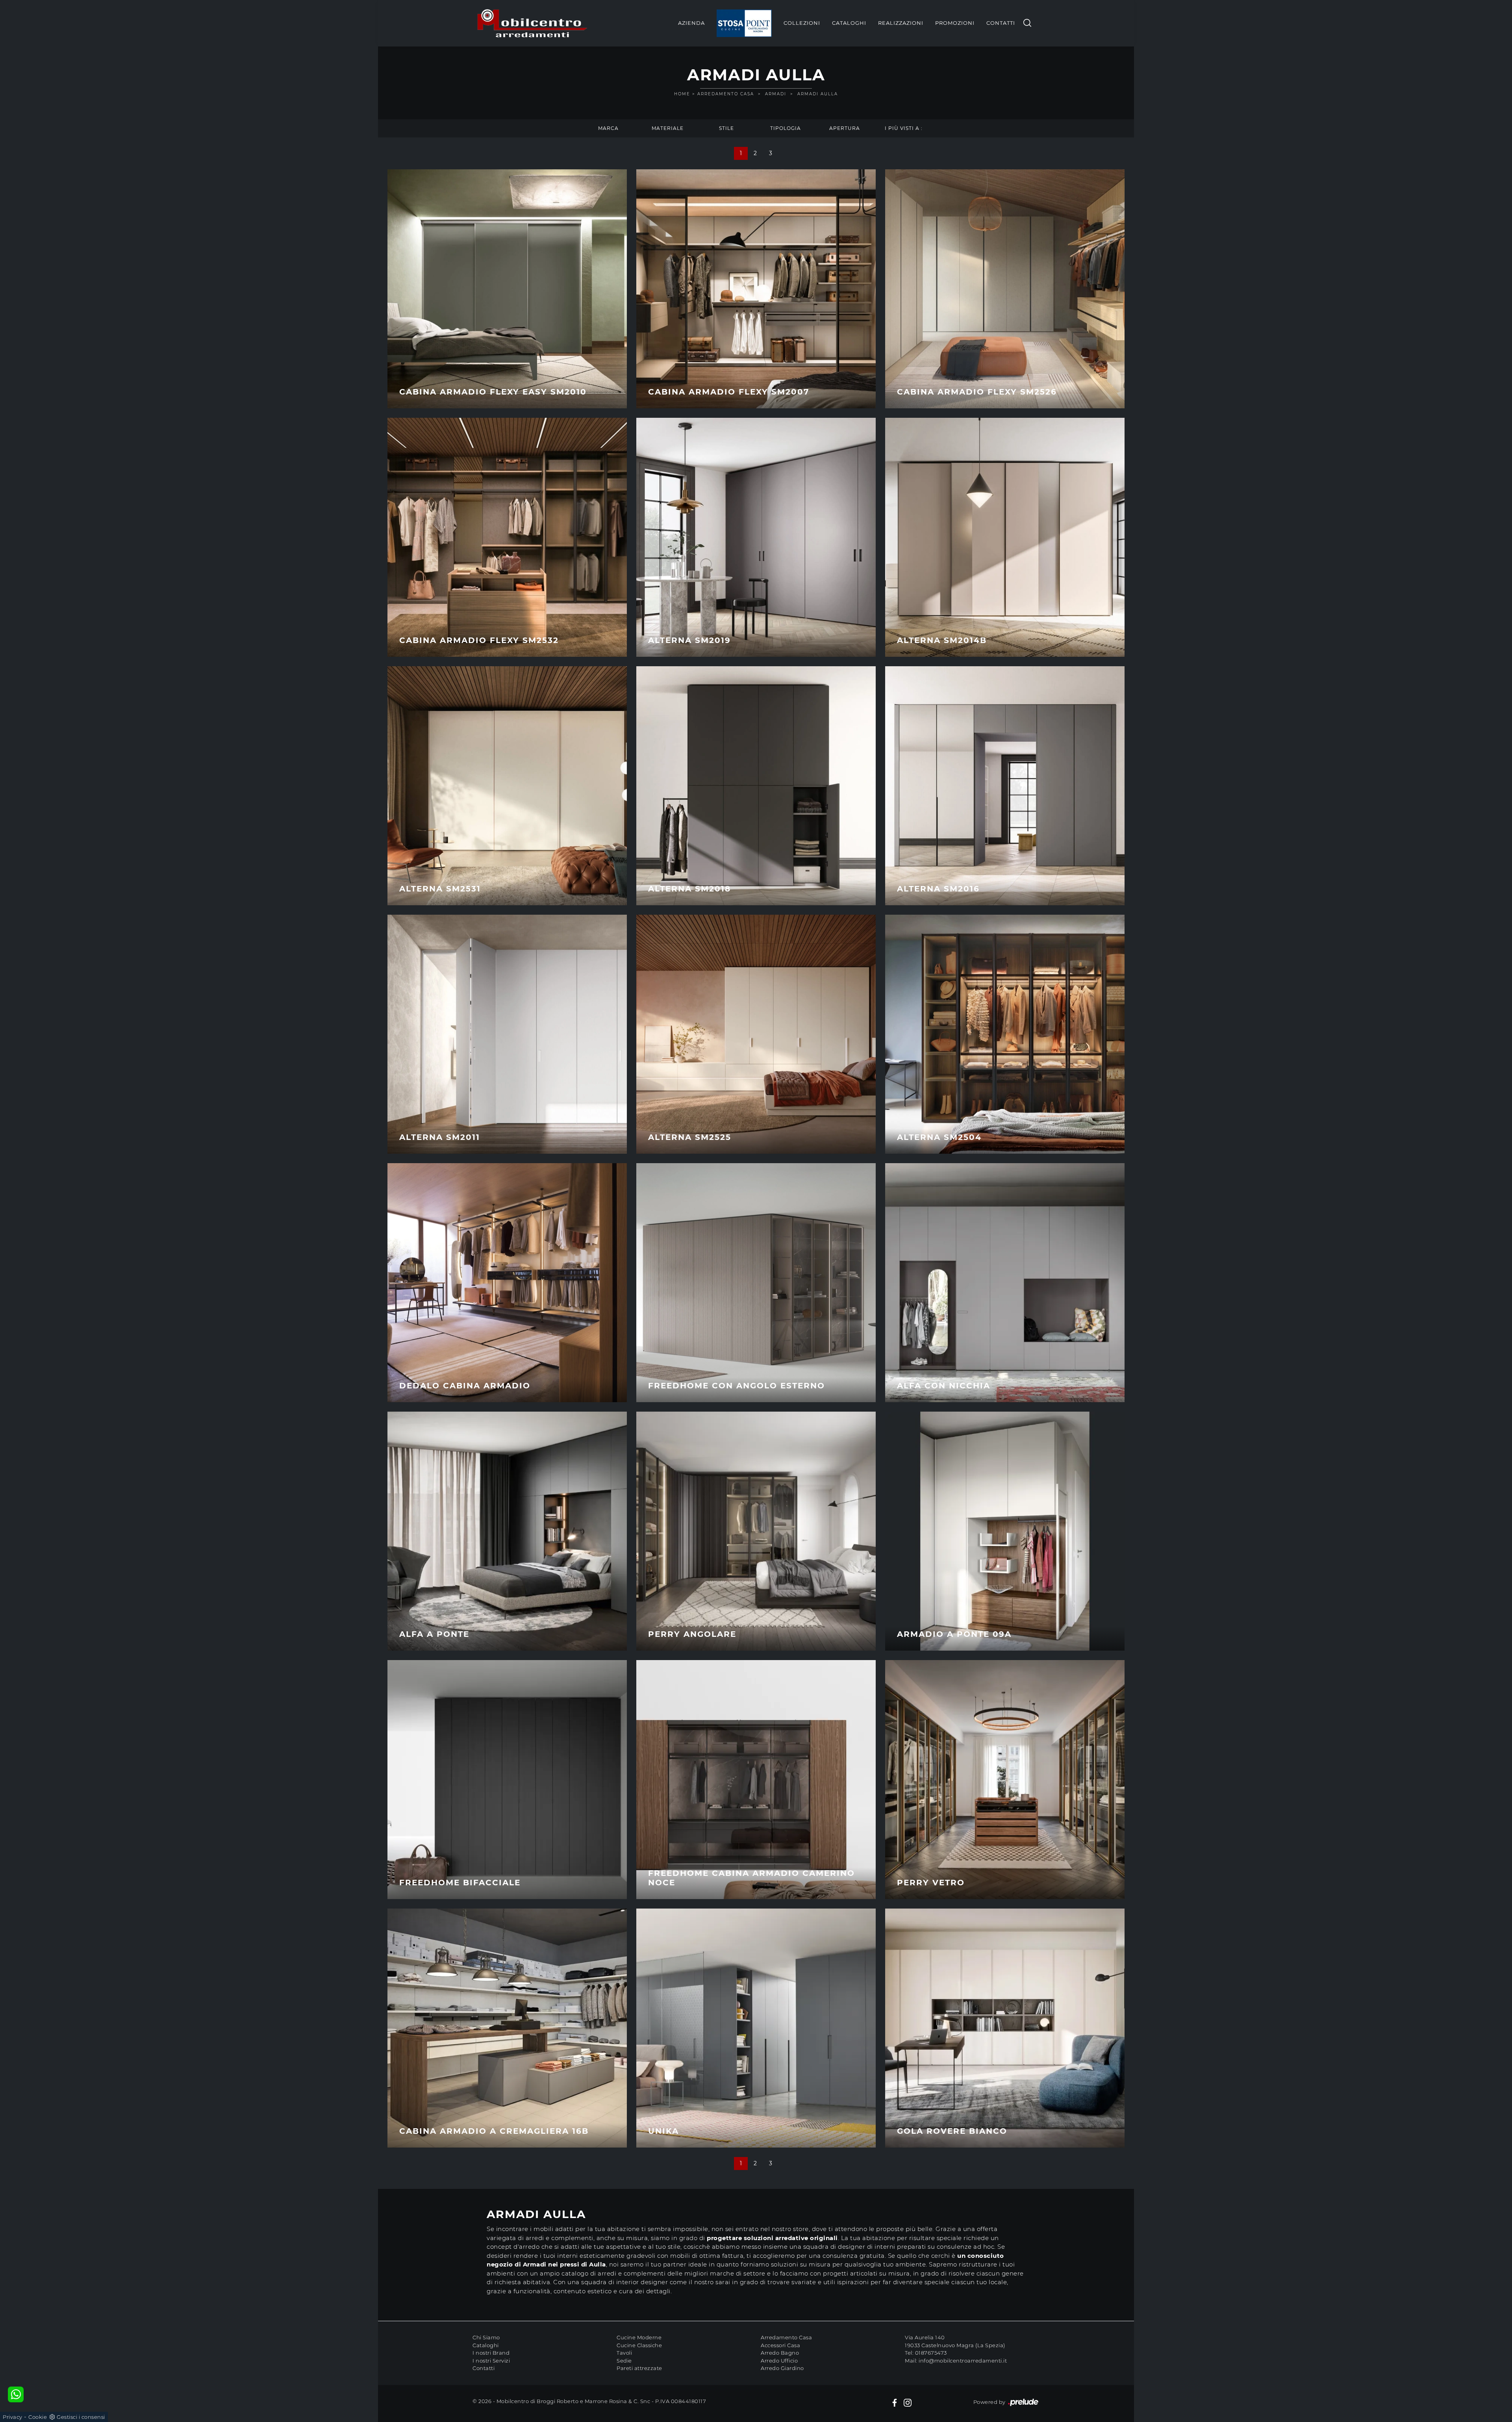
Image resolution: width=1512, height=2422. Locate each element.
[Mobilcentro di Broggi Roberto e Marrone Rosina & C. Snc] (532, 23)
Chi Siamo (486, 2337)
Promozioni (955, 23)
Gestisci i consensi (81, 2417)
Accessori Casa (780, 2345)
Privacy (13, 2417)
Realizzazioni (901, 23)
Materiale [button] (668, 128)
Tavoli (624, 2353)
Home (682, 94)
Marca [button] (608, 128)
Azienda (691, 23)
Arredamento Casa (726, 94)
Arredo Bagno (780, 2353)
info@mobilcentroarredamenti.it (963, 2361)
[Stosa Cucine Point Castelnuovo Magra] (744, 23)
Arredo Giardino (782, 2368)
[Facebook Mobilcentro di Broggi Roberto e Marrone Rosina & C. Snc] (895, 2402)
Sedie (624, 2361)
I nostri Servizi (491, 2361)
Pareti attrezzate (639, 2368)
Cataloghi (849, 23)
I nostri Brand (491, 2353)
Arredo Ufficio (779, 2361)
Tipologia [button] (786, 128)
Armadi (776, 94)
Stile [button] (726, 128)
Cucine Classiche (639, 2345)
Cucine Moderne (639, 2337)
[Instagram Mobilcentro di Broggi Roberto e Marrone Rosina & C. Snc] (908, 2402)
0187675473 (931, 2353)
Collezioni (802, 23)
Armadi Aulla (818, 94)
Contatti (1001, 23)
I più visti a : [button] (904, 128)
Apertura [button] (845, 128)
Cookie (38, 2417)
